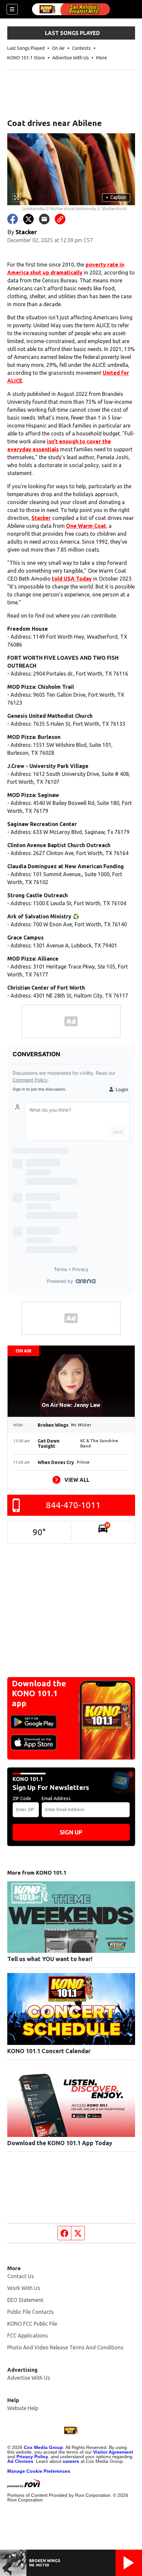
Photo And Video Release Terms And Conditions (65, 2347)
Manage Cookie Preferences (39, 2471)
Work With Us (24, 2288)
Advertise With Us (71, 58)
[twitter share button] (28, 219)
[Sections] (12, 9)
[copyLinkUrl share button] (60, 219)
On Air (58, 48)
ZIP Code (22, 1798)
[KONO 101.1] (71, 9)
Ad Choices (20, 2461)
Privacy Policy (32, 2457)
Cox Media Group (43, 2447)
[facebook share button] (13, 219)
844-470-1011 (73, 1505)
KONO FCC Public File (32, 2324)
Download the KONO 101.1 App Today (60, 2143)
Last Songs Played (26, 48)
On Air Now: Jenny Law (71, 1405)
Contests (81, 48)
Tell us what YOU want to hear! (50, 1959)
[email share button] (44, 219)
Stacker (41, 518)
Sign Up (71, 1832)
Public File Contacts (31, 2312)
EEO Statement (25, 2300)
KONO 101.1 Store (26, 58)
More (102, 58)
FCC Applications (28, 2336)
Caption (116, 197)
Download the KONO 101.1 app (39, 1693)
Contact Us (21, 2276)
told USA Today (72, 579)
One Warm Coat (86, 526)
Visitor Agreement (113, 2452)
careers (71, 2461)
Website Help (23, 2408)
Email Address (56, 1798)
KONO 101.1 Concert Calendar (49, 2051)
